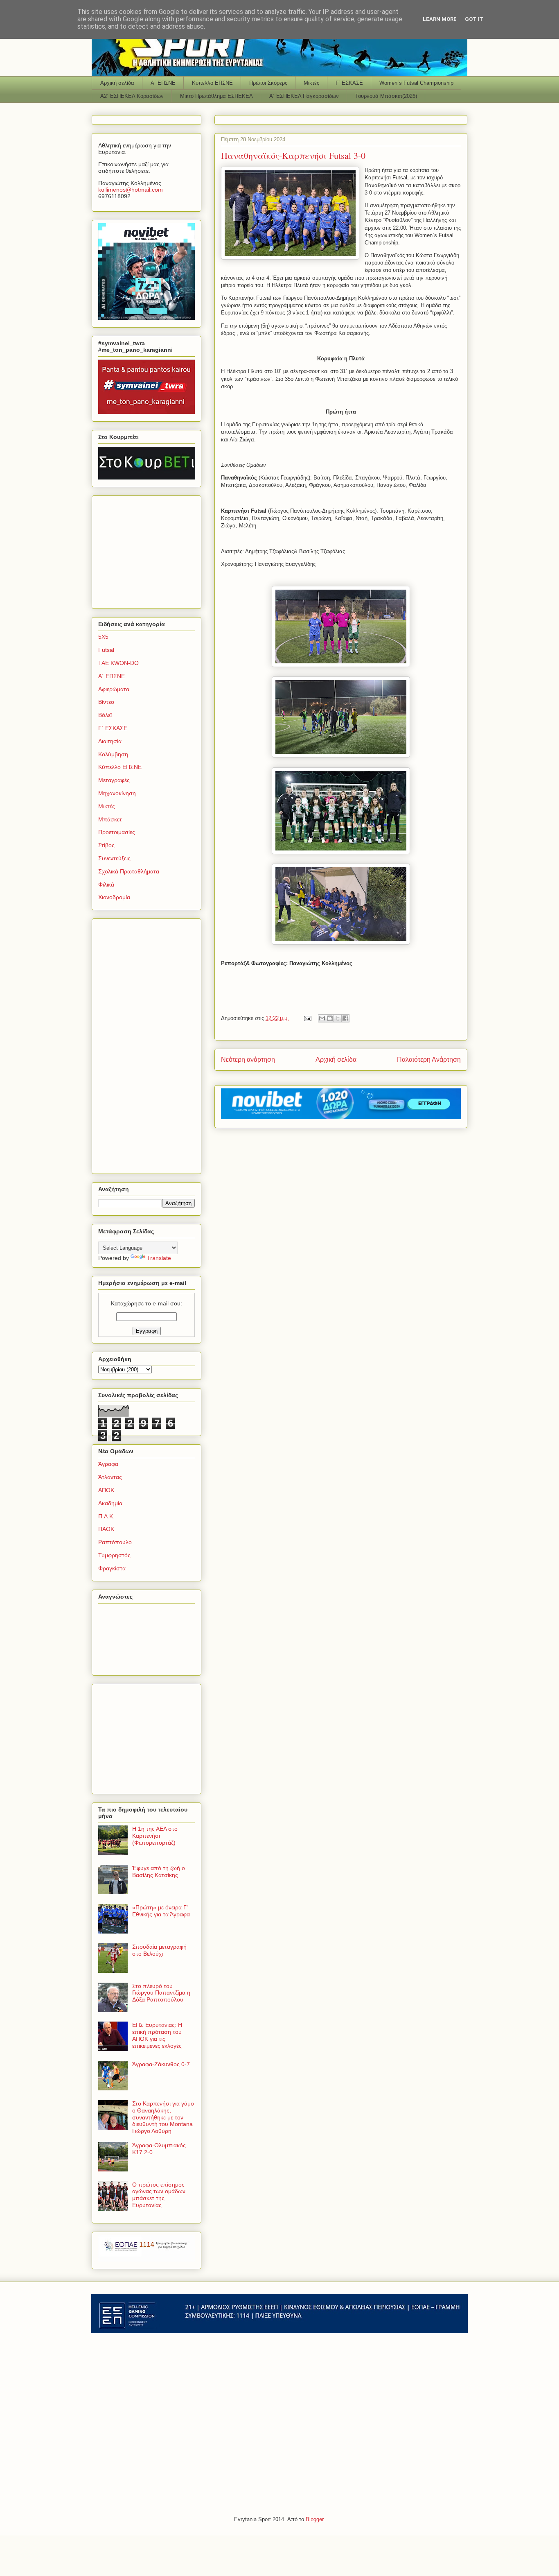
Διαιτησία (110, 741)
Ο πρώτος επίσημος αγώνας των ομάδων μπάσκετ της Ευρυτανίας (159, 2195)
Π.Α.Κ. (106, 1516)
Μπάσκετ (110, 819)
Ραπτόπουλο (115, 1542)
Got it (474, 19)
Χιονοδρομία (114, 897)
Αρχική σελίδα (117, 83)
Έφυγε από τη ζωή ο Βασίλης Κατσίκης (159, 1872)
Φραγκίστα (112, 1568)
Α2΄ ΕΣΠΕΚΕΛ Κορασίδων (132, 96)
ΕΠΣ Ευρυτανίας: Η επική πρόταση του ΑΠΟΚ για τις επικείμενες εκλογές (157, 2035)
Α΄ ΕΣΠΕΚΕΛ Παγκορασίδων (304, 96)
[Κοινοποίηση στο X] (338, 1018)
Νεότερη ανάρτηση (248, 1060)
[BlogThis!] (330, 1018)
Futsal (106, 650)
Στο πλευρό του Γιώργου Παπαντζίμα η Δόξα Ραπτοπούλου (161, 1993)
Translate (159, 1258)
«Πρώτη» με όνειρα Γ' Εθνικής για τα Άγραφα (161, 1911)
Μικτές (311, 83)
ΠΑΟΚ (106, 1529)
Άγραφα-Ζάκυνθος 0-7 (161, 2064)
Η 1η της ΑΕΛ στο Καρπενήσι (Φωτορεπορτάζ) (155, 1836)
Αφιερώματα (114, 689)
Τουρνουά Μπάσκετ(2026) (386, 96)
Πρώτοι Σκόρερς (268, 83)
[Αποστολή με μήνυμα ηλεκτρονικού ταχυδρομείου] (322, 1018)
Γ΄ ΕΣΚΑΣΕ (349, 83)
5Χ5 (103, 637)
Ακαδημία (110, 1503)
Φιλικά (106, 884)
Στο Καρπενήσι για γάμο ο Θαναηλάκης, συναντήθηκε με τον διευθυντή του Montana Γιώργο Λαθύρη (163, 2117)
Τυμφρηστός (114, 1555)
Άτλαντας (110, 1477)
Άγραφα (108, 1464)
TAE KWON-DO (118, 663)
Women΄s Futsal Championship (416, 83)
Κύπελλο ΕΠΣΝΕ (212, 83)
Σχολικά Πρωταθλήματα (129, 871)
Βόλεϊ (105, 715)
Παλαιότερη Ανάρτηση (429, 1060)
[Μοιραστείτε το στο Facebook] (345, 1018)
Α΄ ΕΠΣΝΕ (163, 83)
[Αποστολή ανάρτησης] (307, 1018)
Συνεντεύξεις (114, 858)
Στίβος (106, 845)
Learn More (440, 19)
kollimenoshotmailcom (131, 190)
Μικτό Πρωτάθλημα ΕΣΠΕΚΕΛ (216, 96)
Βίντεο (106, 702)
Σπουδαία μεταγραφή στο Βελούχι (159, 1950)
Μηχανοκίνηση (117, 793)
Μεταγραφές (114, 780)
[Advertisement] (149, 550)
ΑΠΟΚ (106, 1490)
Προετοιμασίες (117, 832)
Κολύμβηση (113, 754)
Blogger (314, 2519)
